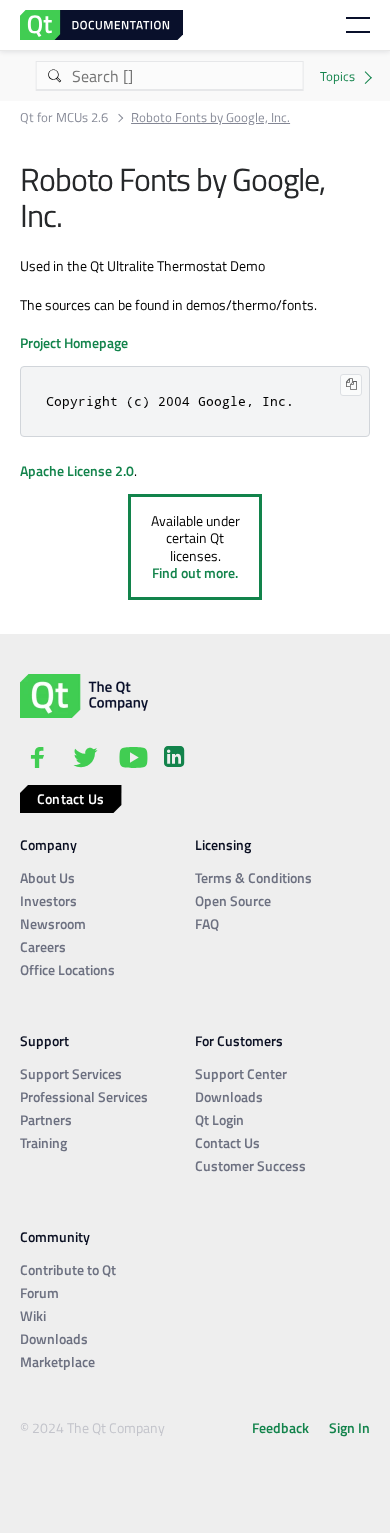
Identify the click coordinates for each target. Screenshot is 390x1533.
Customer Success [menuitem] (250, 1165)
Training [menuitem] (43, 1142)
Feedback (280, 1427)
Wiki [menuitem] (33, 1315)
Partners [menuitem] (46, 1119)
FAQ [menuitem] (207, 923)
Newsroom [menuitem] (53, 923)
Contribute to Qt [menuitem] (68, 1269)
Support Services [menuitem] (71, 1073)
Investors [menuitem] (48, 900)
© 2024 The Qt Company (92, 1427)
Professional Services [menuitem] (84, 1096)
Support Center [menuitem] (241, 1073)
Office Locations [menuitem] (67, 969)
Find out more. (195, 572)
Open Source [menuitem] (233, 900)
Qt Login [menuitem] (219, 1119)
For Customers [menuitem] (239, 1040)
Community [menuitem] (55, 1236)
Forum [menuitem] (39, 1292)
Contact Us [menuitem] (227, 1142)
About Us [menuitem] (47, 877)
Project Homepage (74, 342)
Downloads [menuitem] (229, 1096)
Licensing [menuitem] (223, 844)
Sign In (349, 1427)
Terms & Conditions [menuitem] (253, 877)
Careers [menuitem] (43, 946)
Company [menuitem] (48, 844)
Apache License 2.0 (77, 470)
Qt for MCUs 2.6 (64, 117)
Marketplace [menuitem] (57, 1361)
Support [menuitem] (44, 1040)
